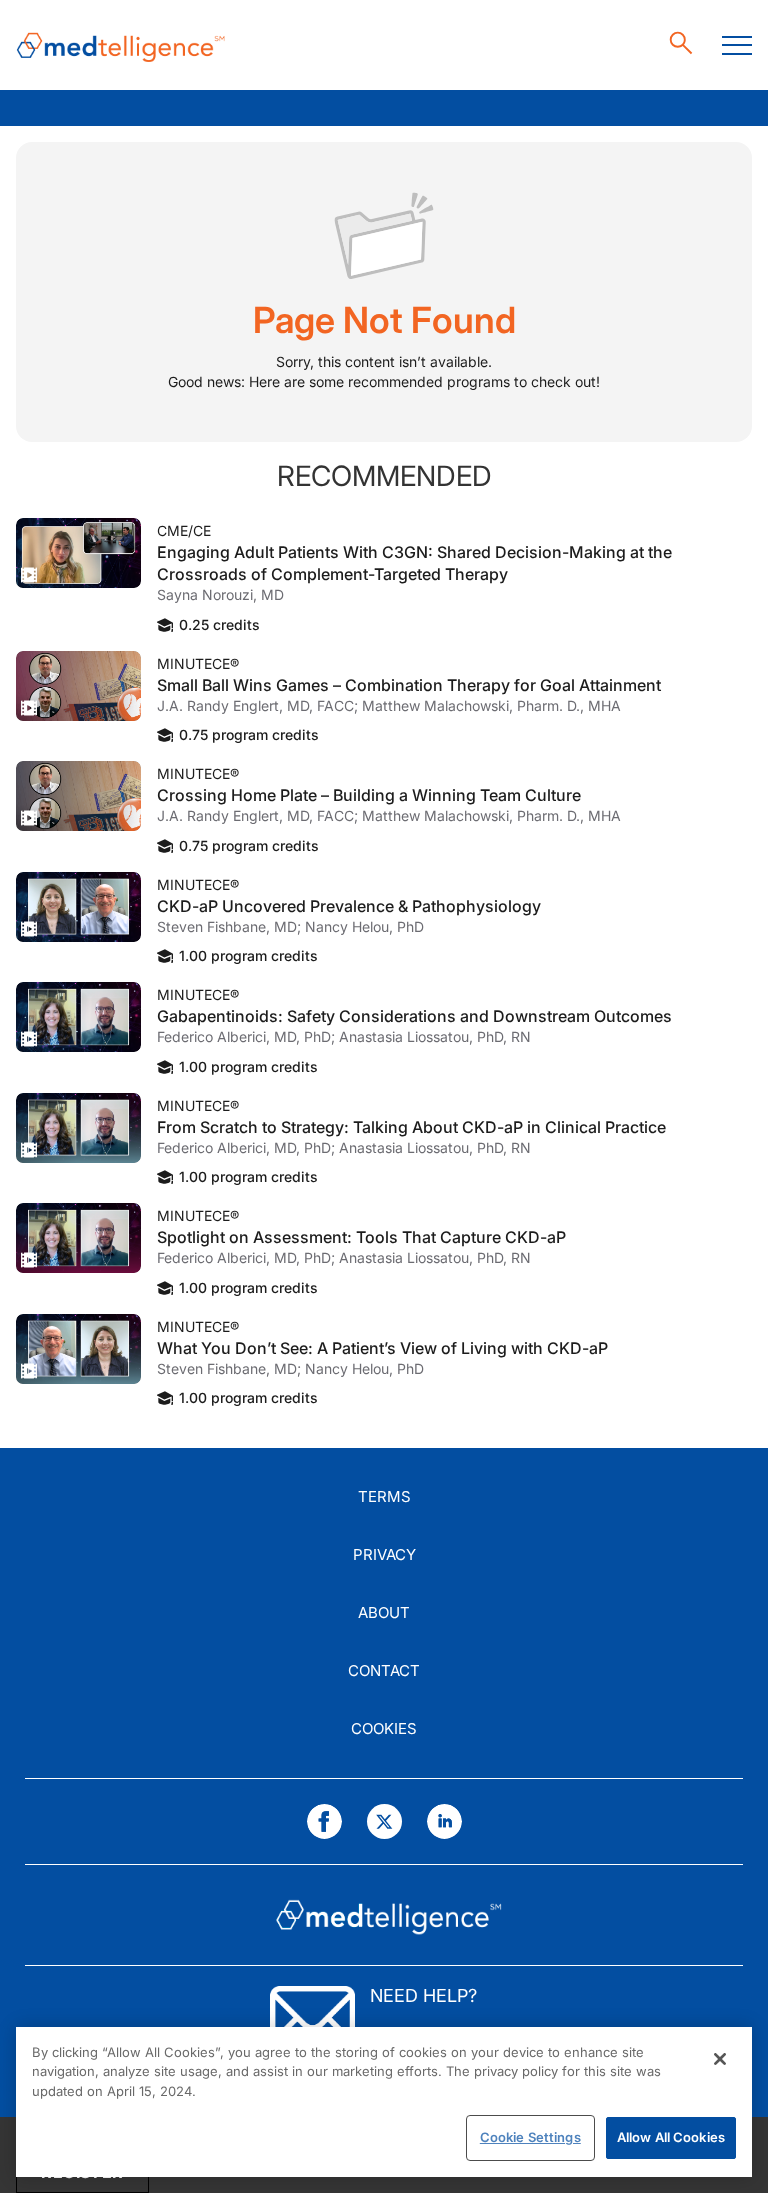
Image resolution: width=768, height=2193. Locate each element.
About (384, 1612)
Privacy (384, 1554)
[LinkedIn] (444, 1821)
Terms (384, 1496)
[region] (384, 2102)
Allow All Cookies (671, 2137)
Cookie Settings (530, 2137)
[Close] (720, 2059)
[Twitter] (384, 1821)
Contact (384, 1670)
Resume (78, 553)
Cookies (384, 1728)
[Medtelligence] (121, 45)
